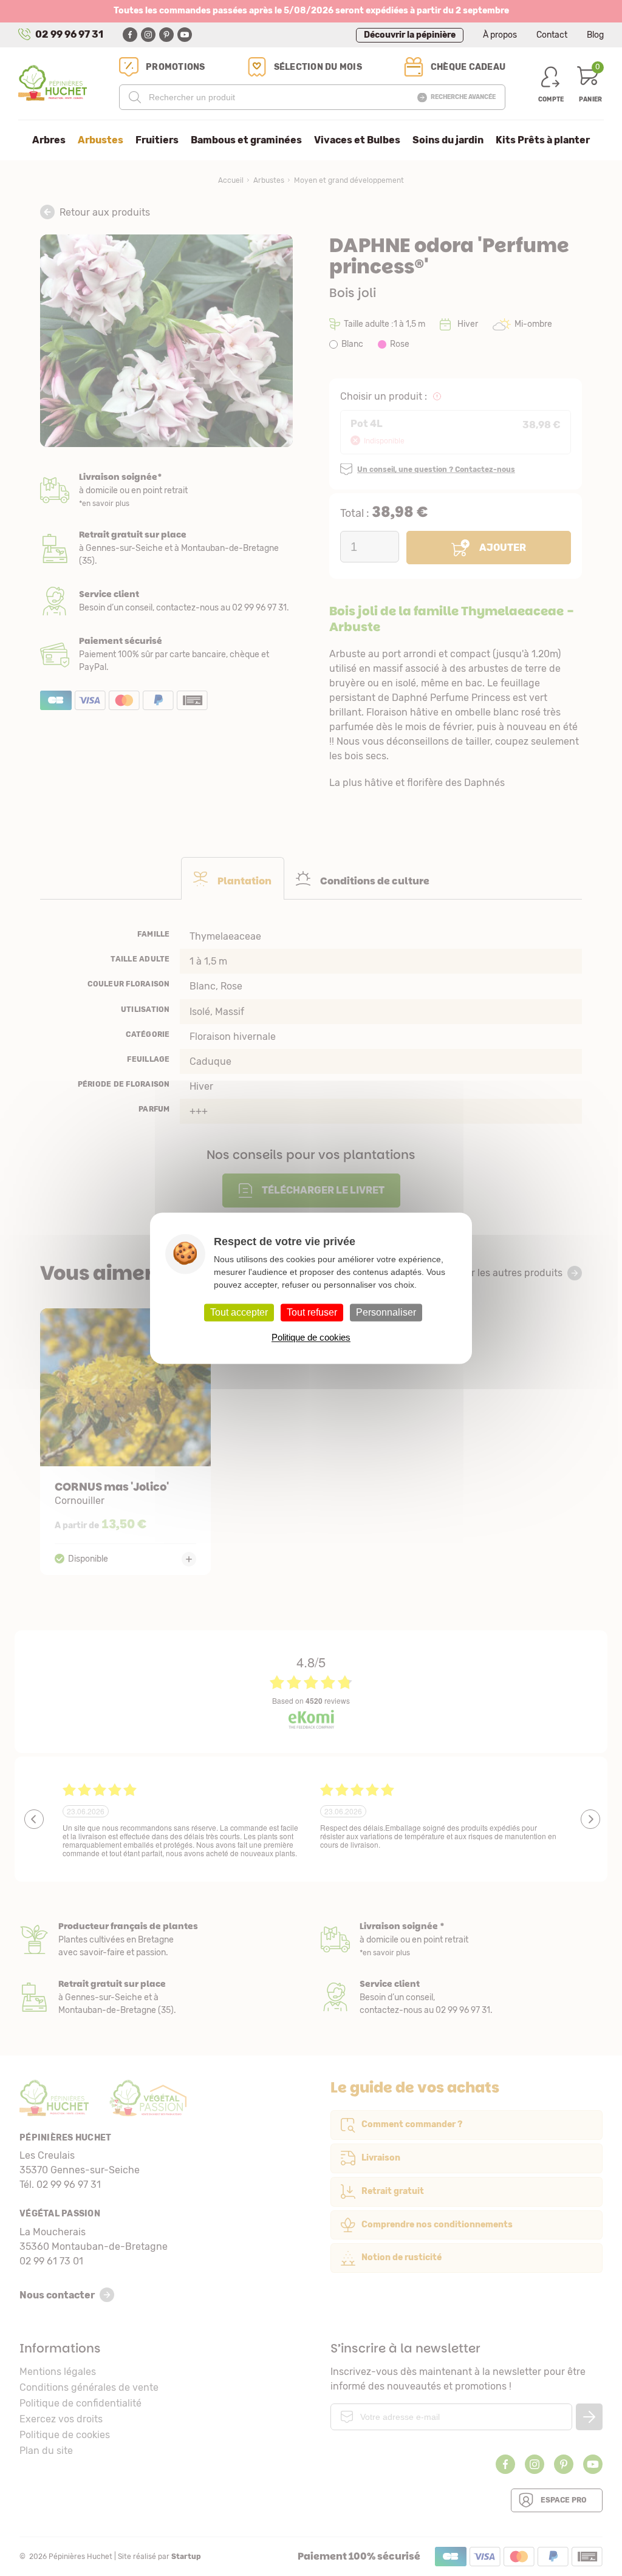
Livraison (166, 490)
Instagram (148, 35)
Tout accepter (239, 1312)
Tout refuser (312, 1312)
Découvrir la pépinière (410, 35)
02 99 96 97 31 (69, 34)
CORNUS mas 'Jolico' (126, 1442)
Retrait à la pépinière (166, 548)
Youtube (185, 35)
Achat (166, 654)
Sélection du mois (318, 67)
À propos (500, 35)
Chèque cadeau (468, 67)
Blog (595, 35)
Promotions (176, 67)
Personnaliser (386, 1312)
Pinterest (166, 35)
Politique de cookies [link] (311, 1337)
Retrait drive (160, 1997)
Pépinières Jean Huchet (53, 83)
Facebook (130, 35)
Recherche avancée (463, 97)
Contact (552, 35)
